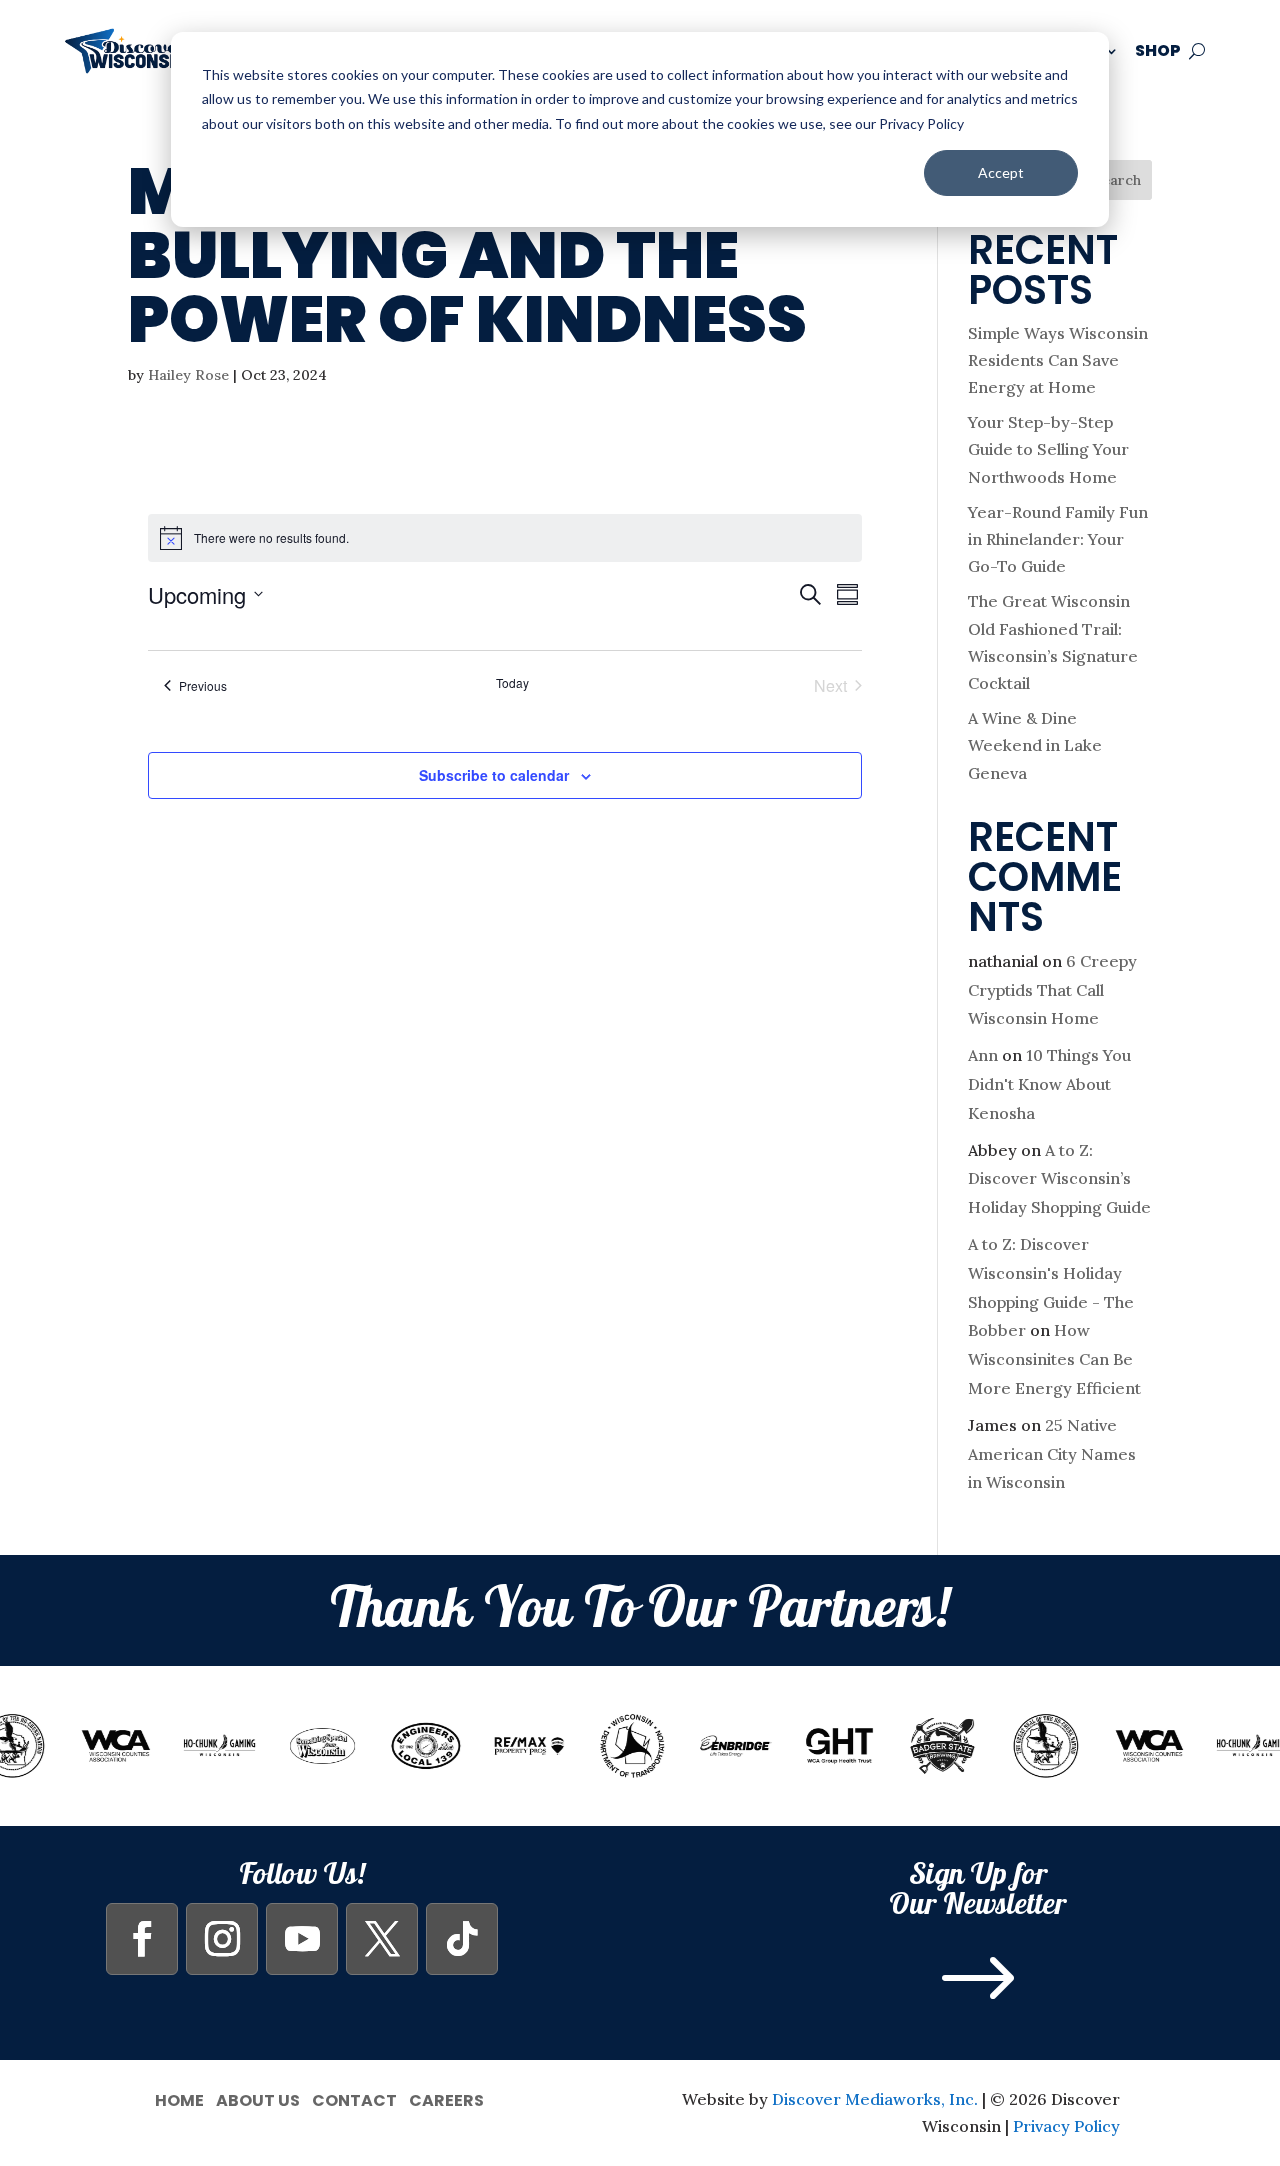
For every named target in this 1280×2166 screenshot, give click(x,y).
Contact (354, 2098)
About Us (258, 2098)
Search (1117, 180)
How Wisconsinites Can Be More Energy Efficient (1054, 1359)
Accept (1001, 172)
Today (512, 683)
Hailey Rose (188, 375)
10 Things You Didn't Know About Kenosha (1049, 1084)
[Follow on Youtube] (302, 1939)
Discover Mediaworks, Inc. (875, 2099)
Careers (446, 2098)
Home (179, 2098)
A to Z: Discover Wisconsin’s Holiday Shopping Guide (1059, 1179)
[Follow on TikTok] (462, 1939)
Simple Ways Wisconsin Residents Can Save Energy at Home (1058, 360)
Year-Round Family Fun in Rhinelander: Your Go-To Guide (1058, 539)
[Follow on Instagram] (222, 1939)
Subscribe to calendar (494, 775)
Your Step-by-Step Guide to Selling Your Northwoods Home (1048, 449)
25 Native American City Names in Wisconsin (1052, 1454)
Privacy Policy (1066, 2126)
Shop (1158, 50)
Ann (983, 1055)
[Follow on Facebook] (142, 1939)
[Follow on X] (382, 1939)
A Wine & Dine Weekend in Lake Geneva (1035, 745)
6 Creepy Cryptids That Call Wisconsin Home (1052, 990)
